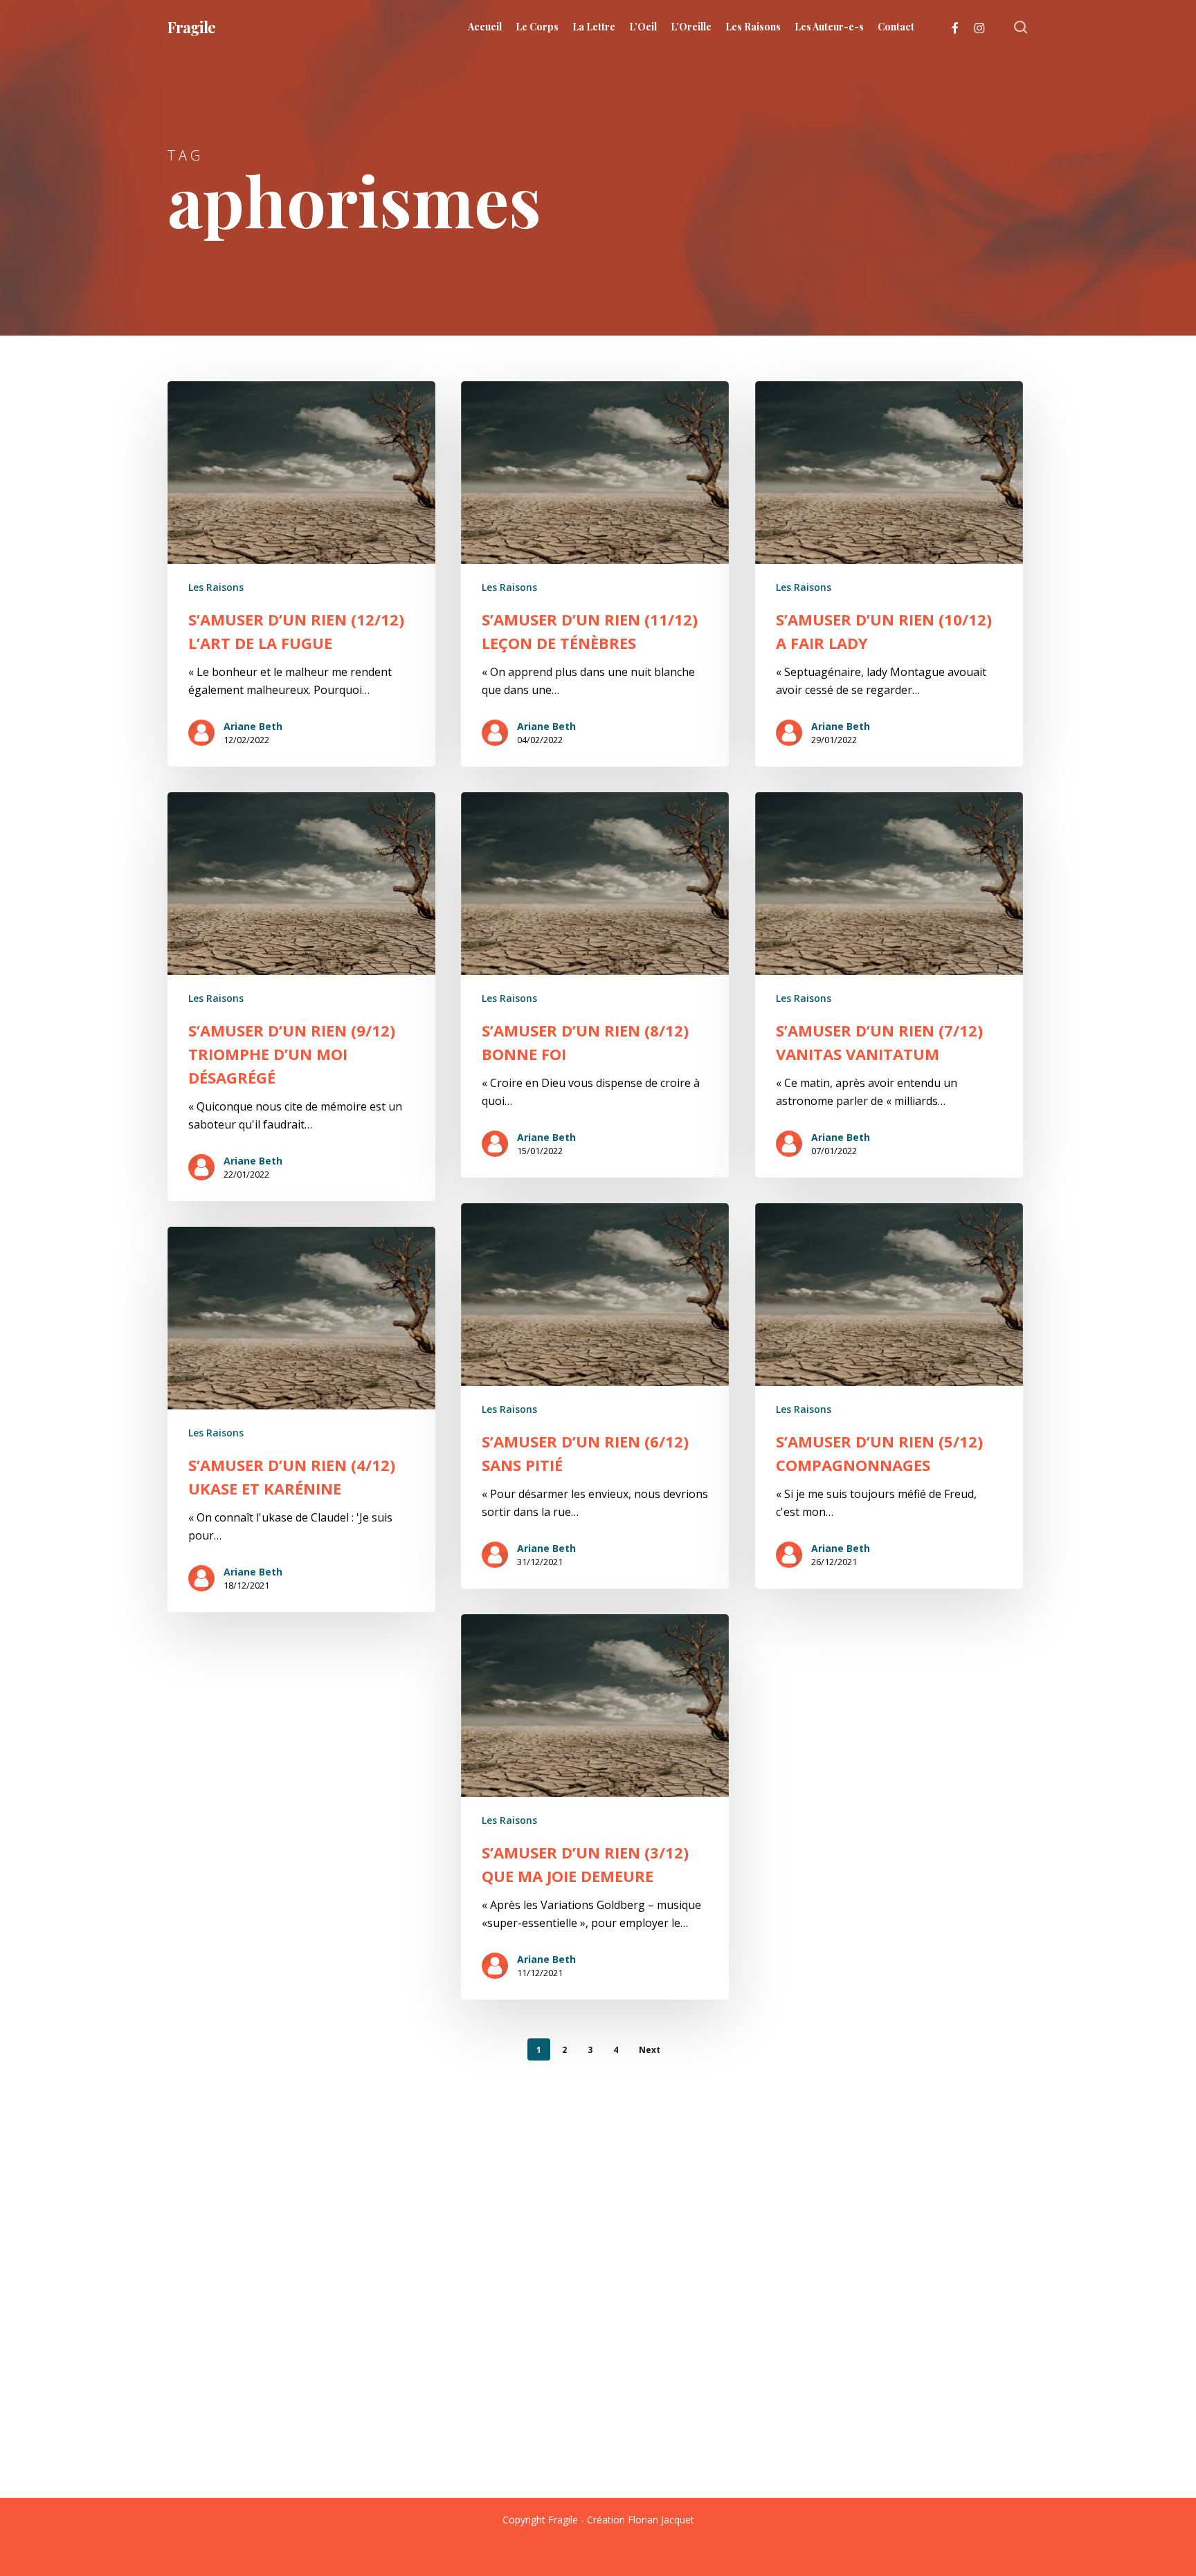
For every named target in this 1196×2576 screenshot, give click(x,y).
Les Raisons (216, 587)
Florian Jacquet (661, 2520)
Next (650, 2050)
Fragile (191, 27)
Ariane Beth (253, 726)
